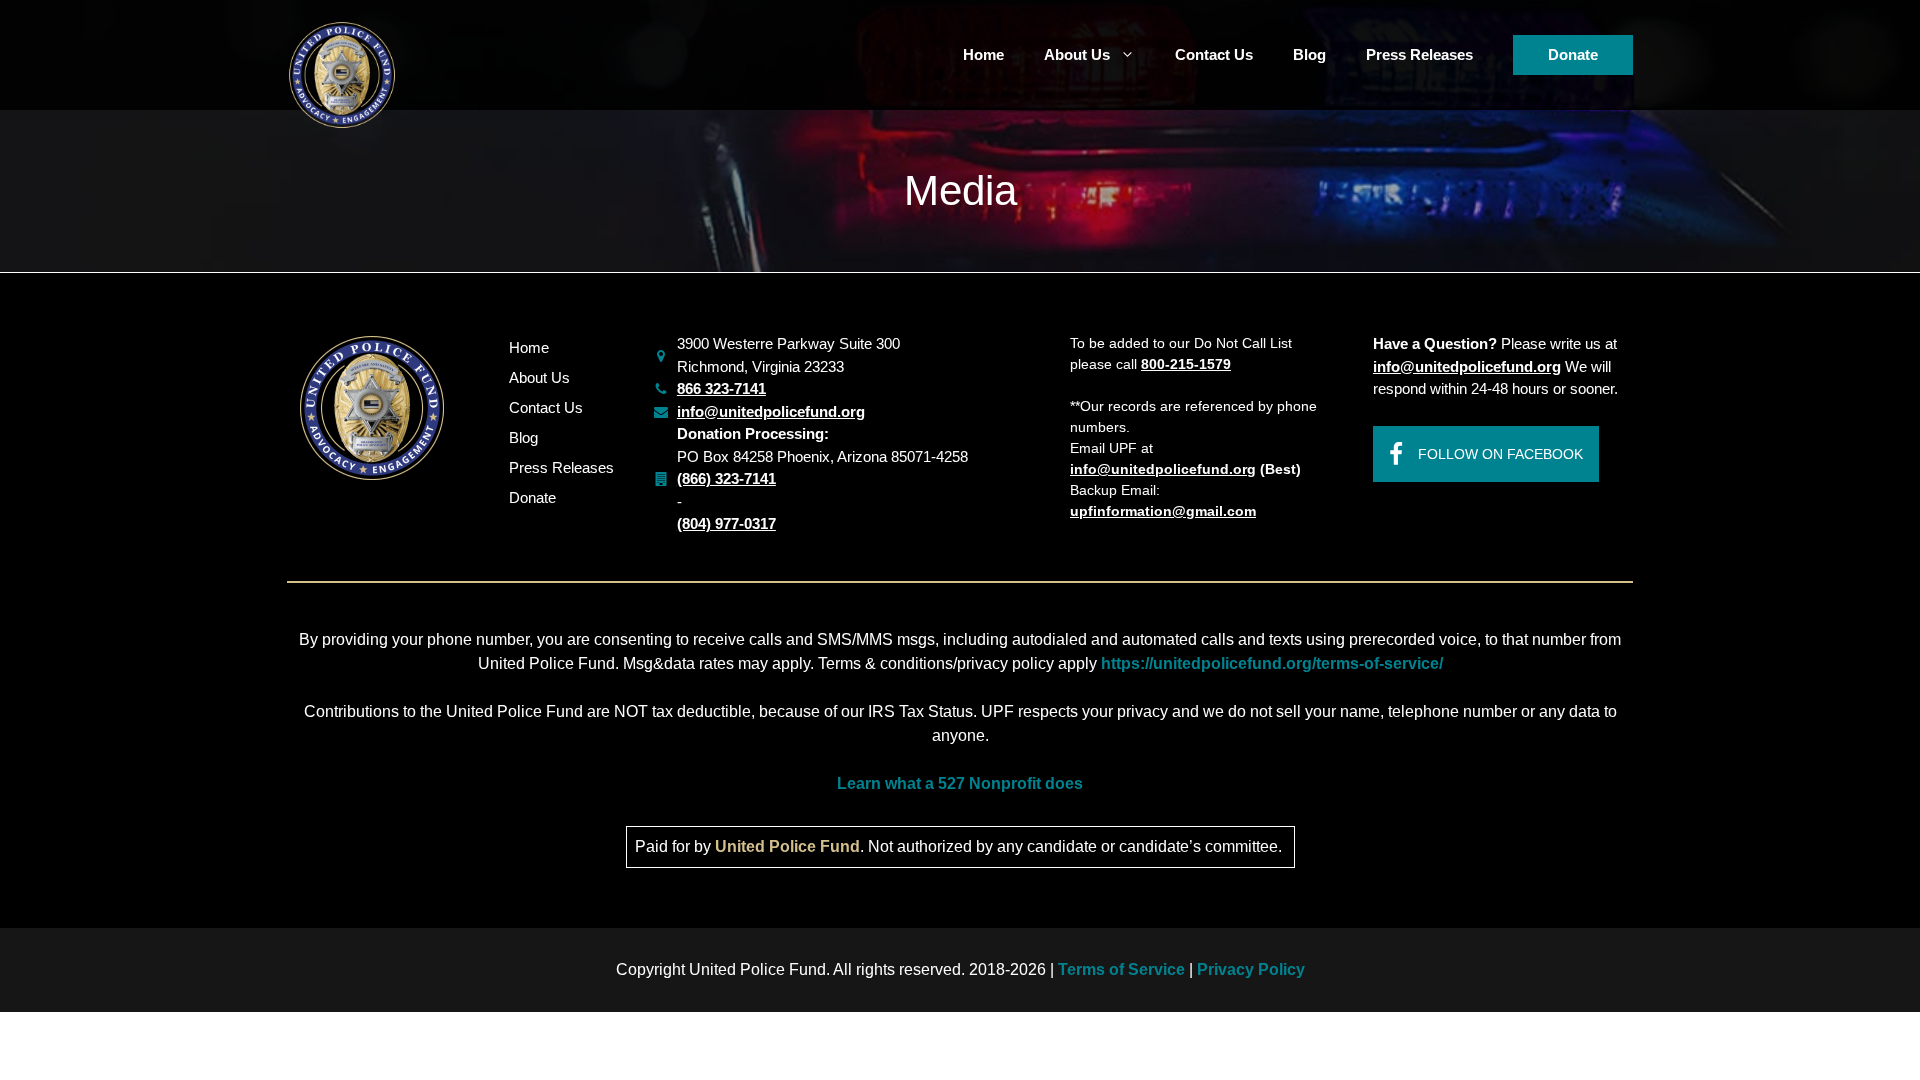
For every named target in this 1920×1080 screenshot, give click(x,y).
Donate (1573, 54)
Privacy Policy (1251, 969)
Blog (1309, 54)
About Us (1077, 54)
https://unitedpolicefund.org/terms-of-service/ (1272, 663)
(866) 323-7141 (726, 478)
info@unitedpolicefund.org (771, 411)
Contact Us (1214, 54)
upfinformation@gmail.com (1163, 511)
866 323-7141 (721, 388)
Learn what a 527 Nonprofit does (960, 783)
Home (983, 54)
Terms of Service (1123, 969)
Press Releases (1419, 54)
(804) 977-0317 (726, 523)
